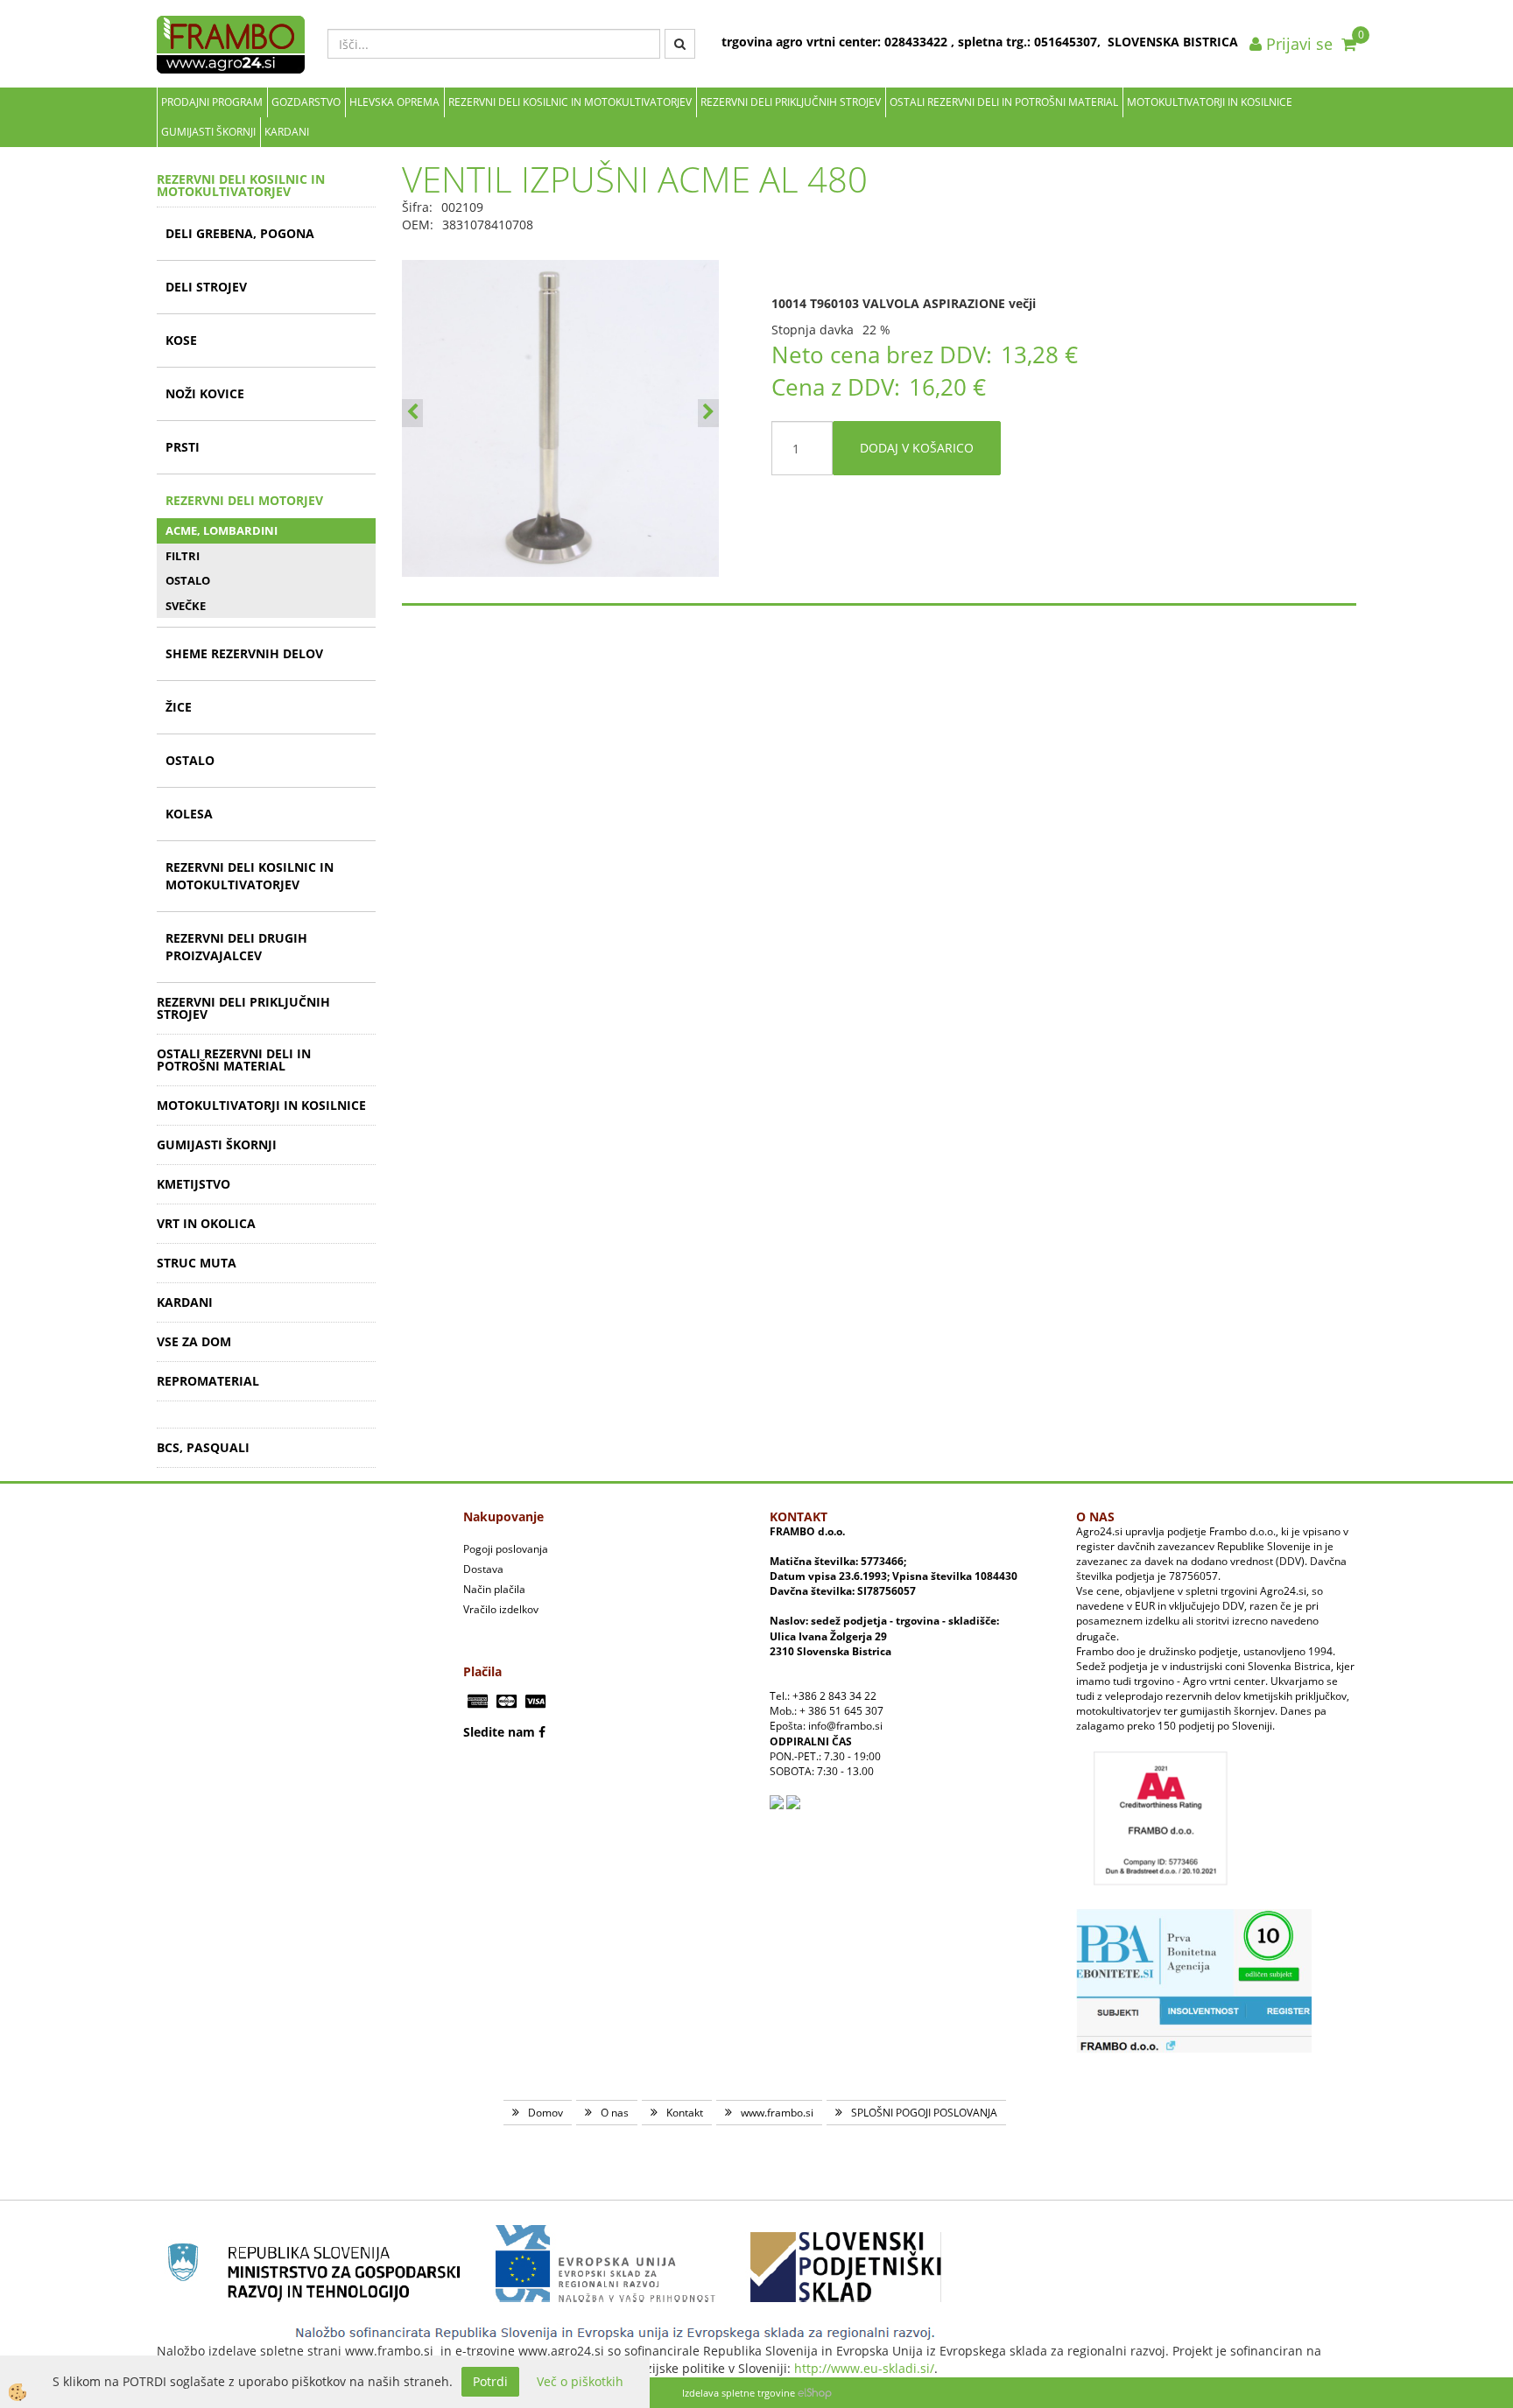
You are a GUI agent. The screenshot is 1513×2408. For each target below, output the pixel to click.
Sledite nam (499, 1732)
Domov (545, 2113)
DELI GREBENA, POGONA (240, 233)
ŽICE (179, 707)
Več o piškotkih (580, 2381)
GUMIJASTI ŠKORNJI (208, 132)
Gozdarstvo (306, 102)
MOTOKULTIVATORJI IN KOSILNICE (1210, 102)
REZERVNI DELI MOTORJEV (244, 500)
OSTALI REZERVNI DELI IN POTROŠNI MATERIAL (1004, 102)
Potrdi (490, 2381)
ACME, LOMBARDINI (222, 530)
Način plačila (494, 1589)
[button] (708, 413)
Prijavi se (1297, 44)
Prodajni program (212, 102)
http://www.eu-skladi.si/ (864, 2368)
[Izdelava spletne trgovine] (815, 2393)
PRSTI (183, 447)
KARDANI (287, 132)
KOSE (181, 340)
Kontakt (685, 2113)
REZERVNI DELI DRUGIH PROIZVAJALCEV (236, 947)
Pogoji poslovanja (506, 1549)
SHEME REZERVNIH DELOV (244, 653)
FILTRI (183, 556)
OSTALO (188, 580)
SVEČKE (186, 606)
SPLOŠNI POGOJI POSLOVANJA (924, 2113)
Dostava (483, 1569)
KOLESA (189, 814)
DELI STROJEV (206, 287)
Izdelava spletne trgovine (739, 2393)
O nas (615, 2113)
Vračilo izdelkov (501, 1609)
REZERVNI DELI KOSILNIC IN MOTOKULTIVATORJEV (570, 102)
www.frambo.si (777, 2113)
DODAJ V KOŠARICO (917, 448)
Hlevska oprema (394, 102)
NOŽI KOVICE (205, 393)
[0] (1349, 44)
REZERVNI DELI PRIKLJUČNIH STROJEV (791, 102)
